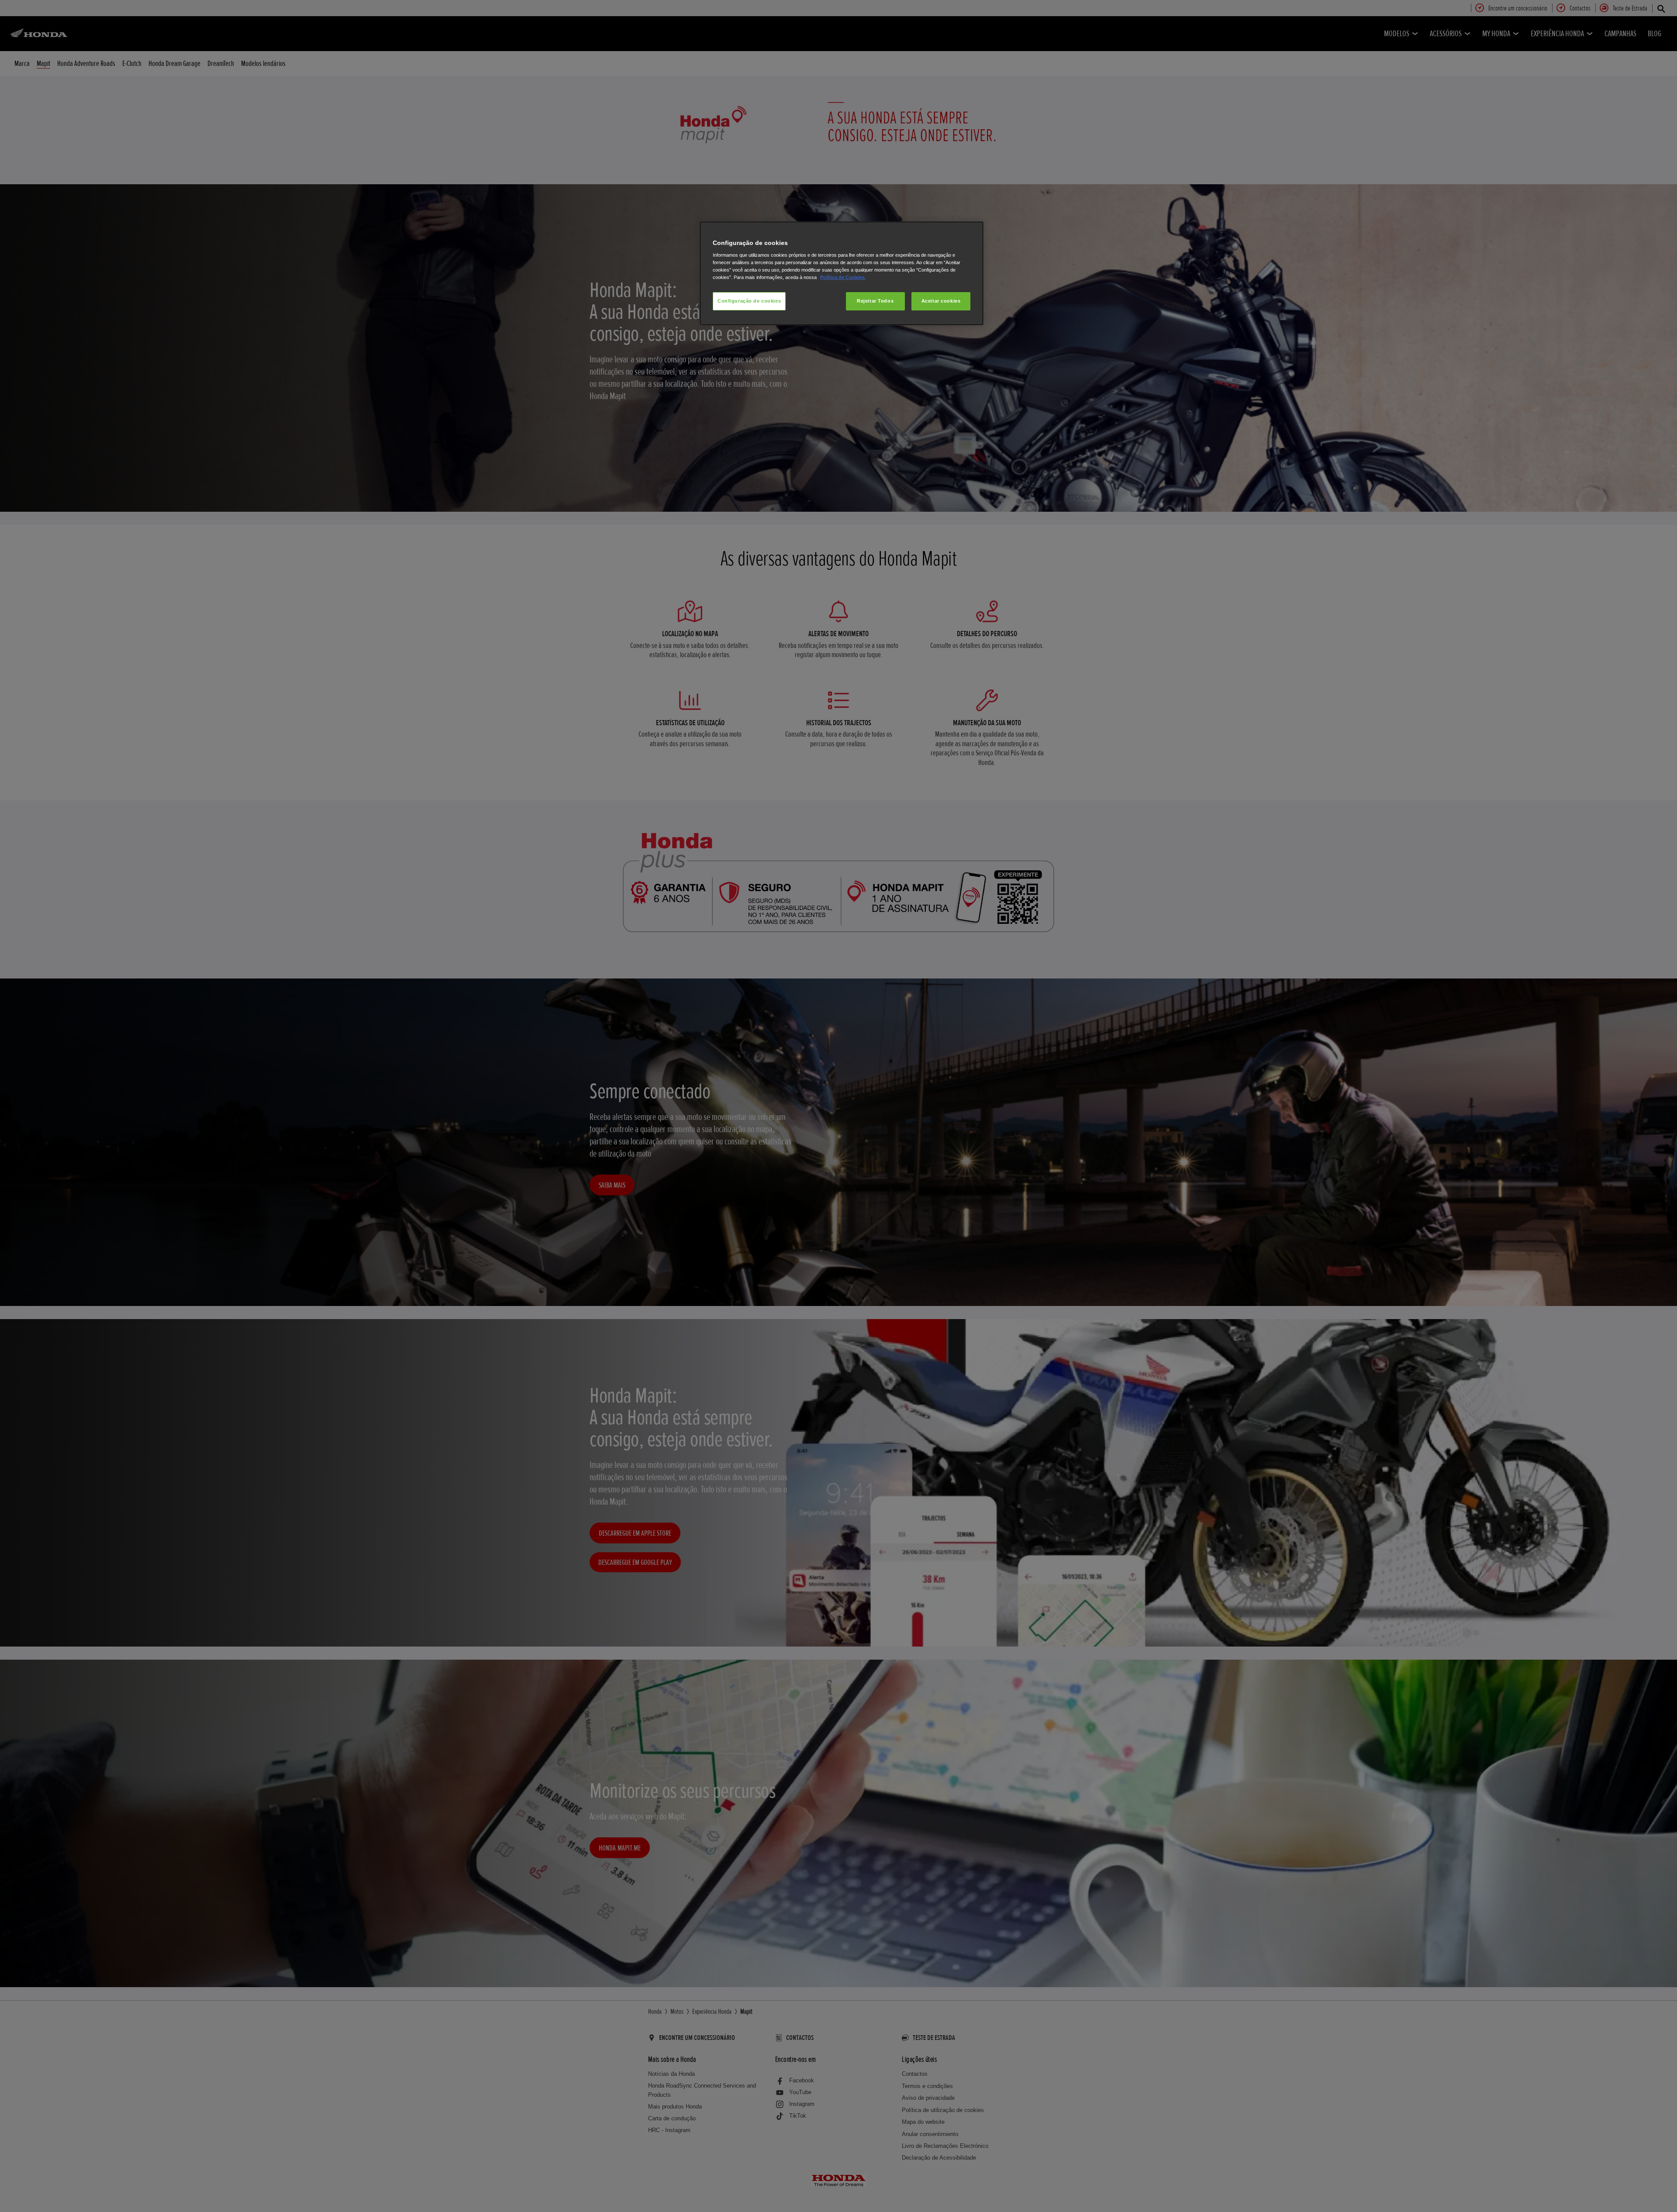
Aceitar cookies (941, 301)
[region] (842, 274)
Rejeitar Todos (875, 301)
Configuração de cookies (749, 301)
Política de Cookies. (843, 277)
